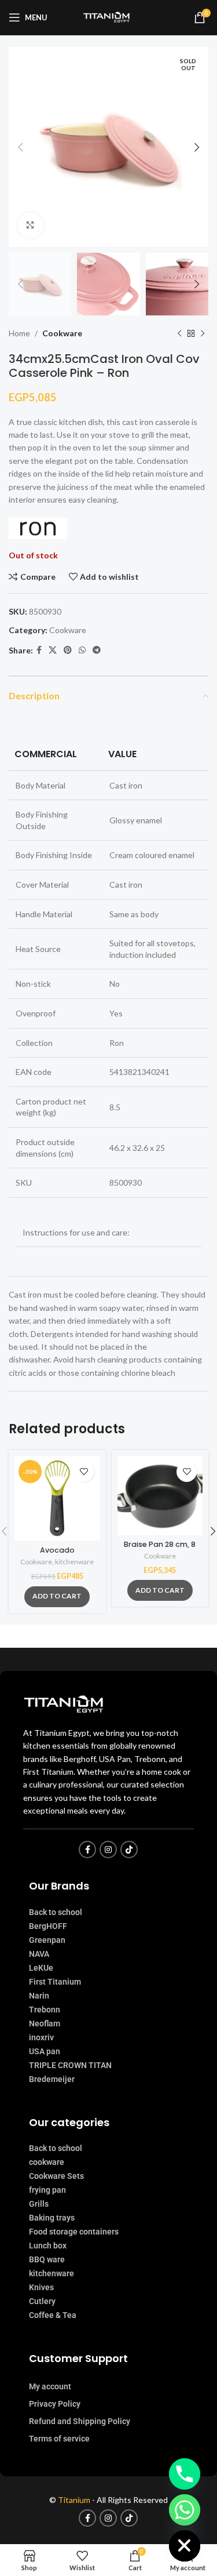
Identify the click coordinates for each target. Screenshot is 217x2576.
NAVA (39, 1954)
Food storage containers (74, 2232)
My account (50, 2386)
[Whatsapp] (185, 2510)
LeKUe (41, 1968)
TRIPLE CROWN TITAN (70, 2065)
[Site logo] (109, 17)
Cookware (62, 333)
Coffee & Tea (53, 2315)
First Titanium (55, 1982)
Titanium (75, 2500)
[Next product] (203, 334)
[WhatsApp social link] (82, 650)
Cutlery (42, 2301)
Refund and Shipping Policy (80, 2421)
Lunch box (48, 2246)
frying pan (47, 2190)
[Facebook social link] (39, 650)
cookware (47, 2162)
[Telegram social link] (97, 650)
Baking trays (52, 2218)
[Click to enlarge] (30, 225)
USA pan (45, 2051)
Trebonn (45, 2010)
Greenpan (47, 1940)
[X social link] (53, 650)
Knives (41, 2287)
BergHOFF (48, 1926)
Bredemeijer (52, 2079)
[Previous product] (179, 334)
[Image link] (67, 1703)
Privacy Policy (55, 2404)
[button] (57, 1597)
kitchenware (74, 1562)
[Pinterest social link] (68, 650)
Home (19, 333)
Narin (39, 1996)
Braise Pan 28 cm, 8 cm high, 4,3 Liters (160, 1549)
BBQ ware (47, 2259)
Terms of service (59, 2439)
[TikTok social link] (129, 1850)
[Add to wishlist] (84, 1472)
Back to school (56, 1912)
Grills (39, 2204)
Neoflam (45, 2023)
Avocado (57, 1550)
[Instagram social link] (108, 1850)
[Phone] (185, 2474)
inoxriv (41, 2037)
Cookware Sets (56, 2176)
